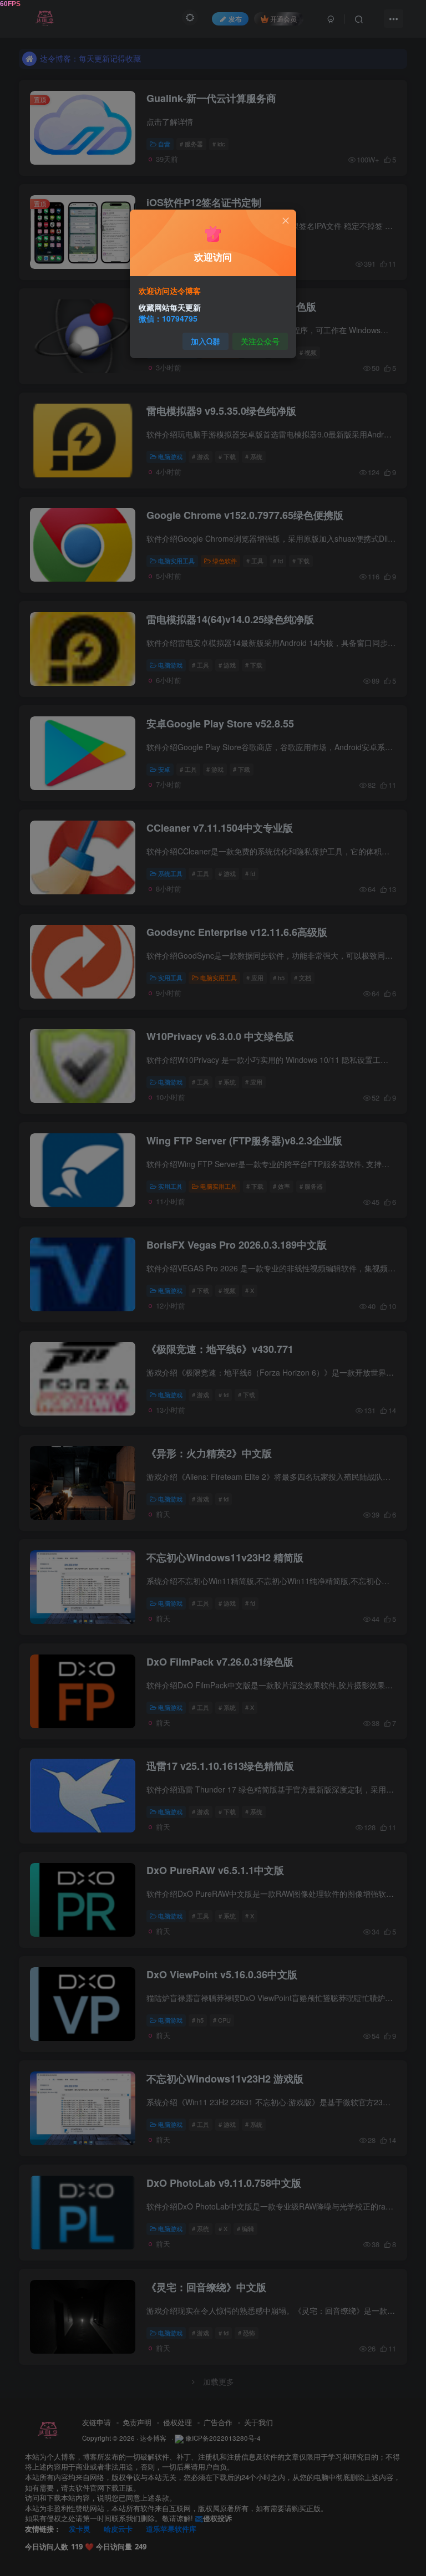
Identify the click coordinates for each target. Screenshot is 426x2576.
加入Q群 (206, 341)
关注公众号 (260, 341)
